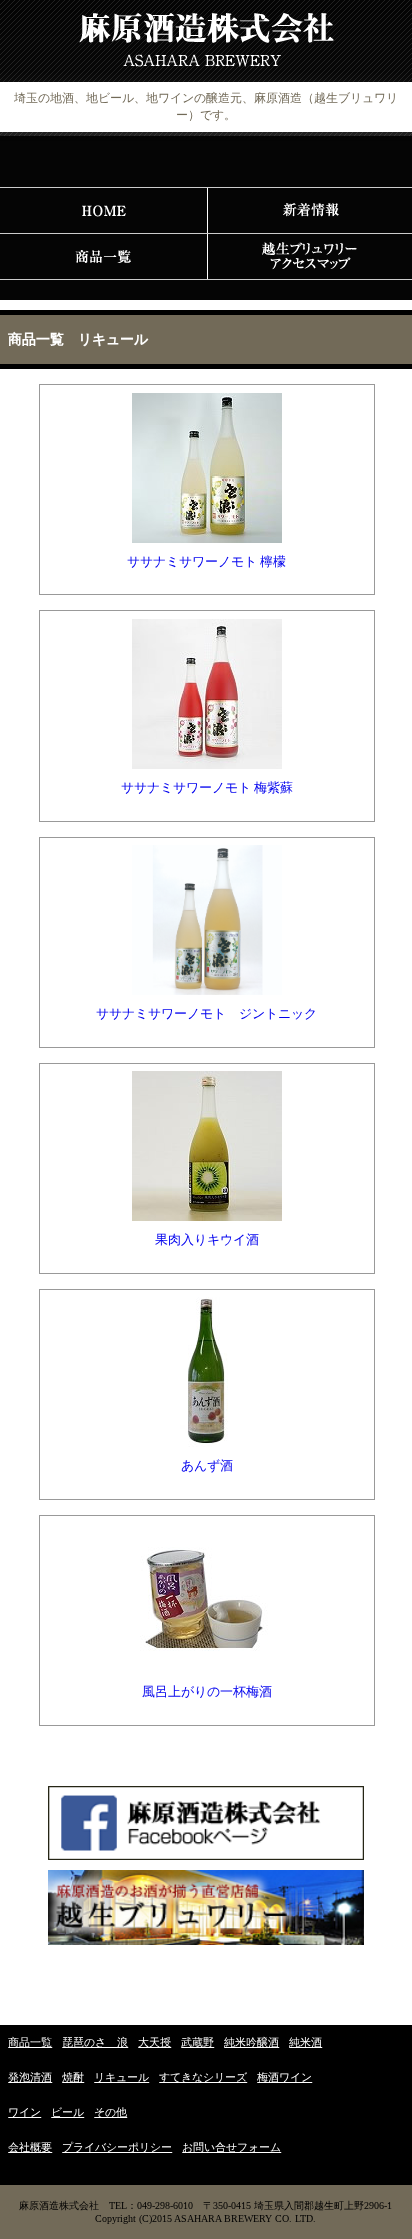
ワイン (24, 2112)
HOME (103, 211)
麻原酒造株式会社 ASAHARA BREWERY (206, 42)
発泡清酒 (30, 2077)
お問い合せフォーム (231, 2147)
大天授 (154, 2042)
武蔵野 (197, 2042)
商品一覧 (103, 257)
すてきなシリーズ (203, 2077)
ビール (67, 2112)
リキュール (121, 2077)
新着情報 (309, 211)
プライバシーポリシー (117, 2147)
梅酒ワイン (284, 2077)
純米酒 (305, 2042)
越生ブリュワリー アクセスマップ (309, 257)
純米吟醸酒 (251, 2042)
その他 (110, 2112)
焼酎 (73, 2077)
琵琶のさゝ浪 (95, 2042)
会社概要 (30, 2147)
